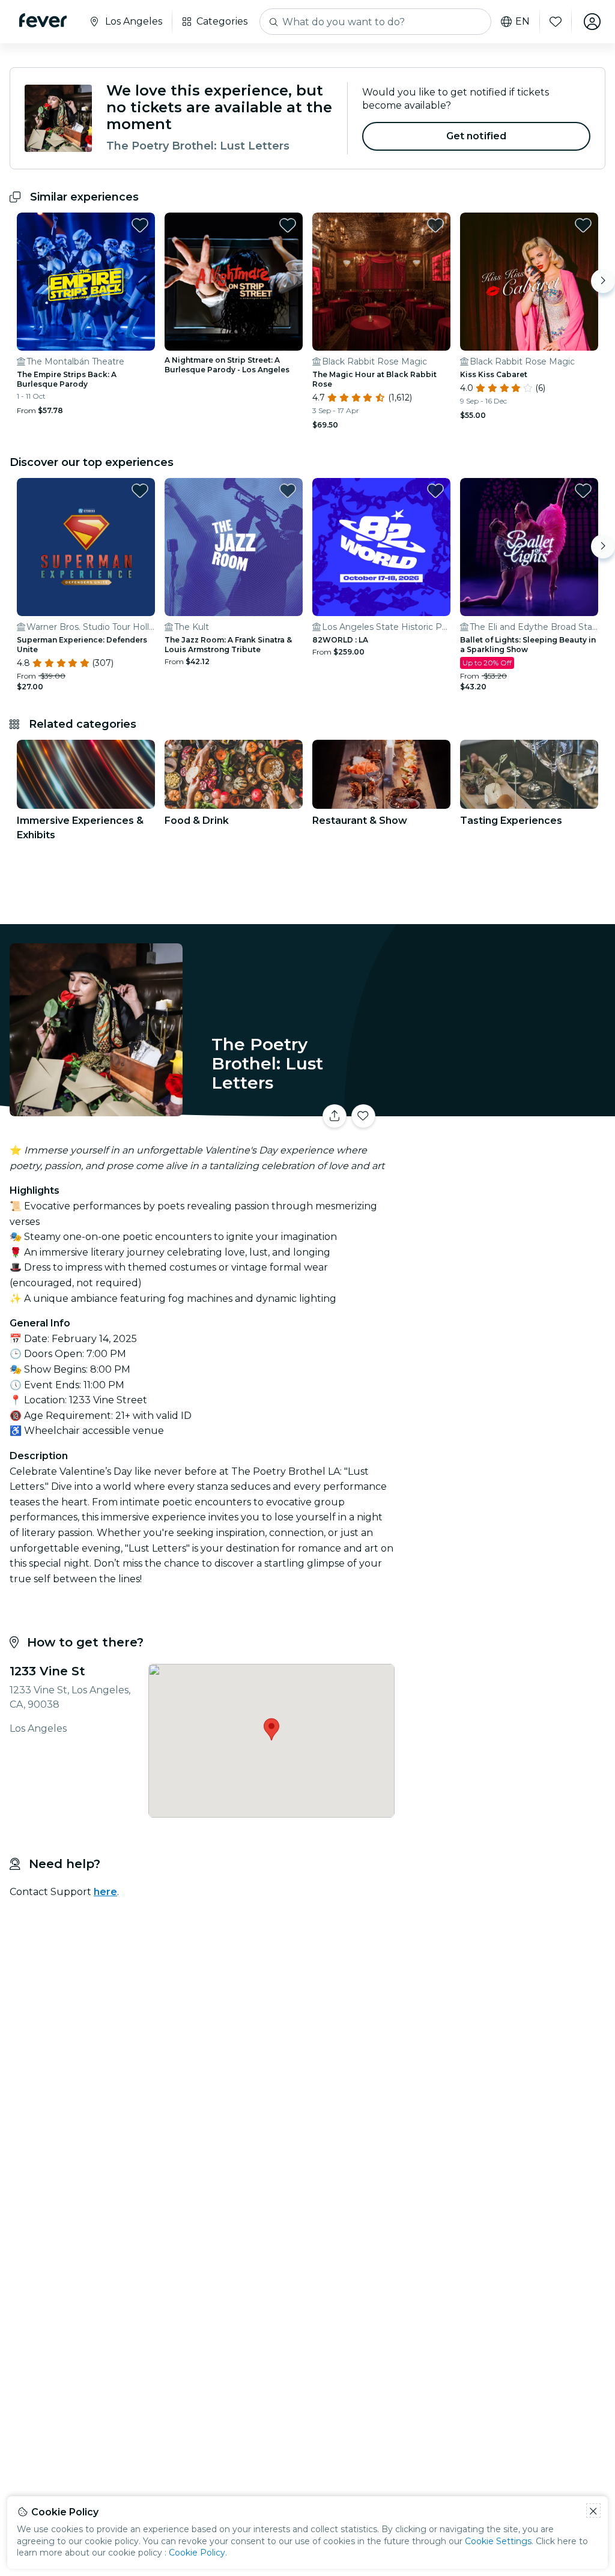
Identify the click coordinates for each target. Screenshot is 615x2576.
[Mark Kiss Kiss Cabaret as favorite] (583, 225)
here (105, 1892)
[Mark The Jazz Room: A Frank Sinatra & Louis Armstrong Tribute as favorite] (288, 491)
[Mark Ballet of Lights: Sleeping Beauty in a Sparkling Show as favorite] (583, 491)
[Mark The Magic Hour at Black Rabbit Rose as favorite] (435, 225)
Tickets (507, 1108)
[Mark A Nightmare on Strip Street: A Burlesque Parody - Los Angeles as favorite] (288, 225)
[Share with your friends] (335, 1116)
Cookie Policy (197, 2553)
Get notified (477, 136)
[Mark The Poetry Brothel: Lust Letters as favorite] (363, 1116)
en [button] (523, 22)
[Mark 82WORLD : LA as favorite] (435, 491)
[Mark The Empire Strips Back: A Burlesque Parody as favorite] (140, 225)
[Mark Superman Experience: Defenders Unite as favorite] (140, 491)
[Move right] (603, 281)
